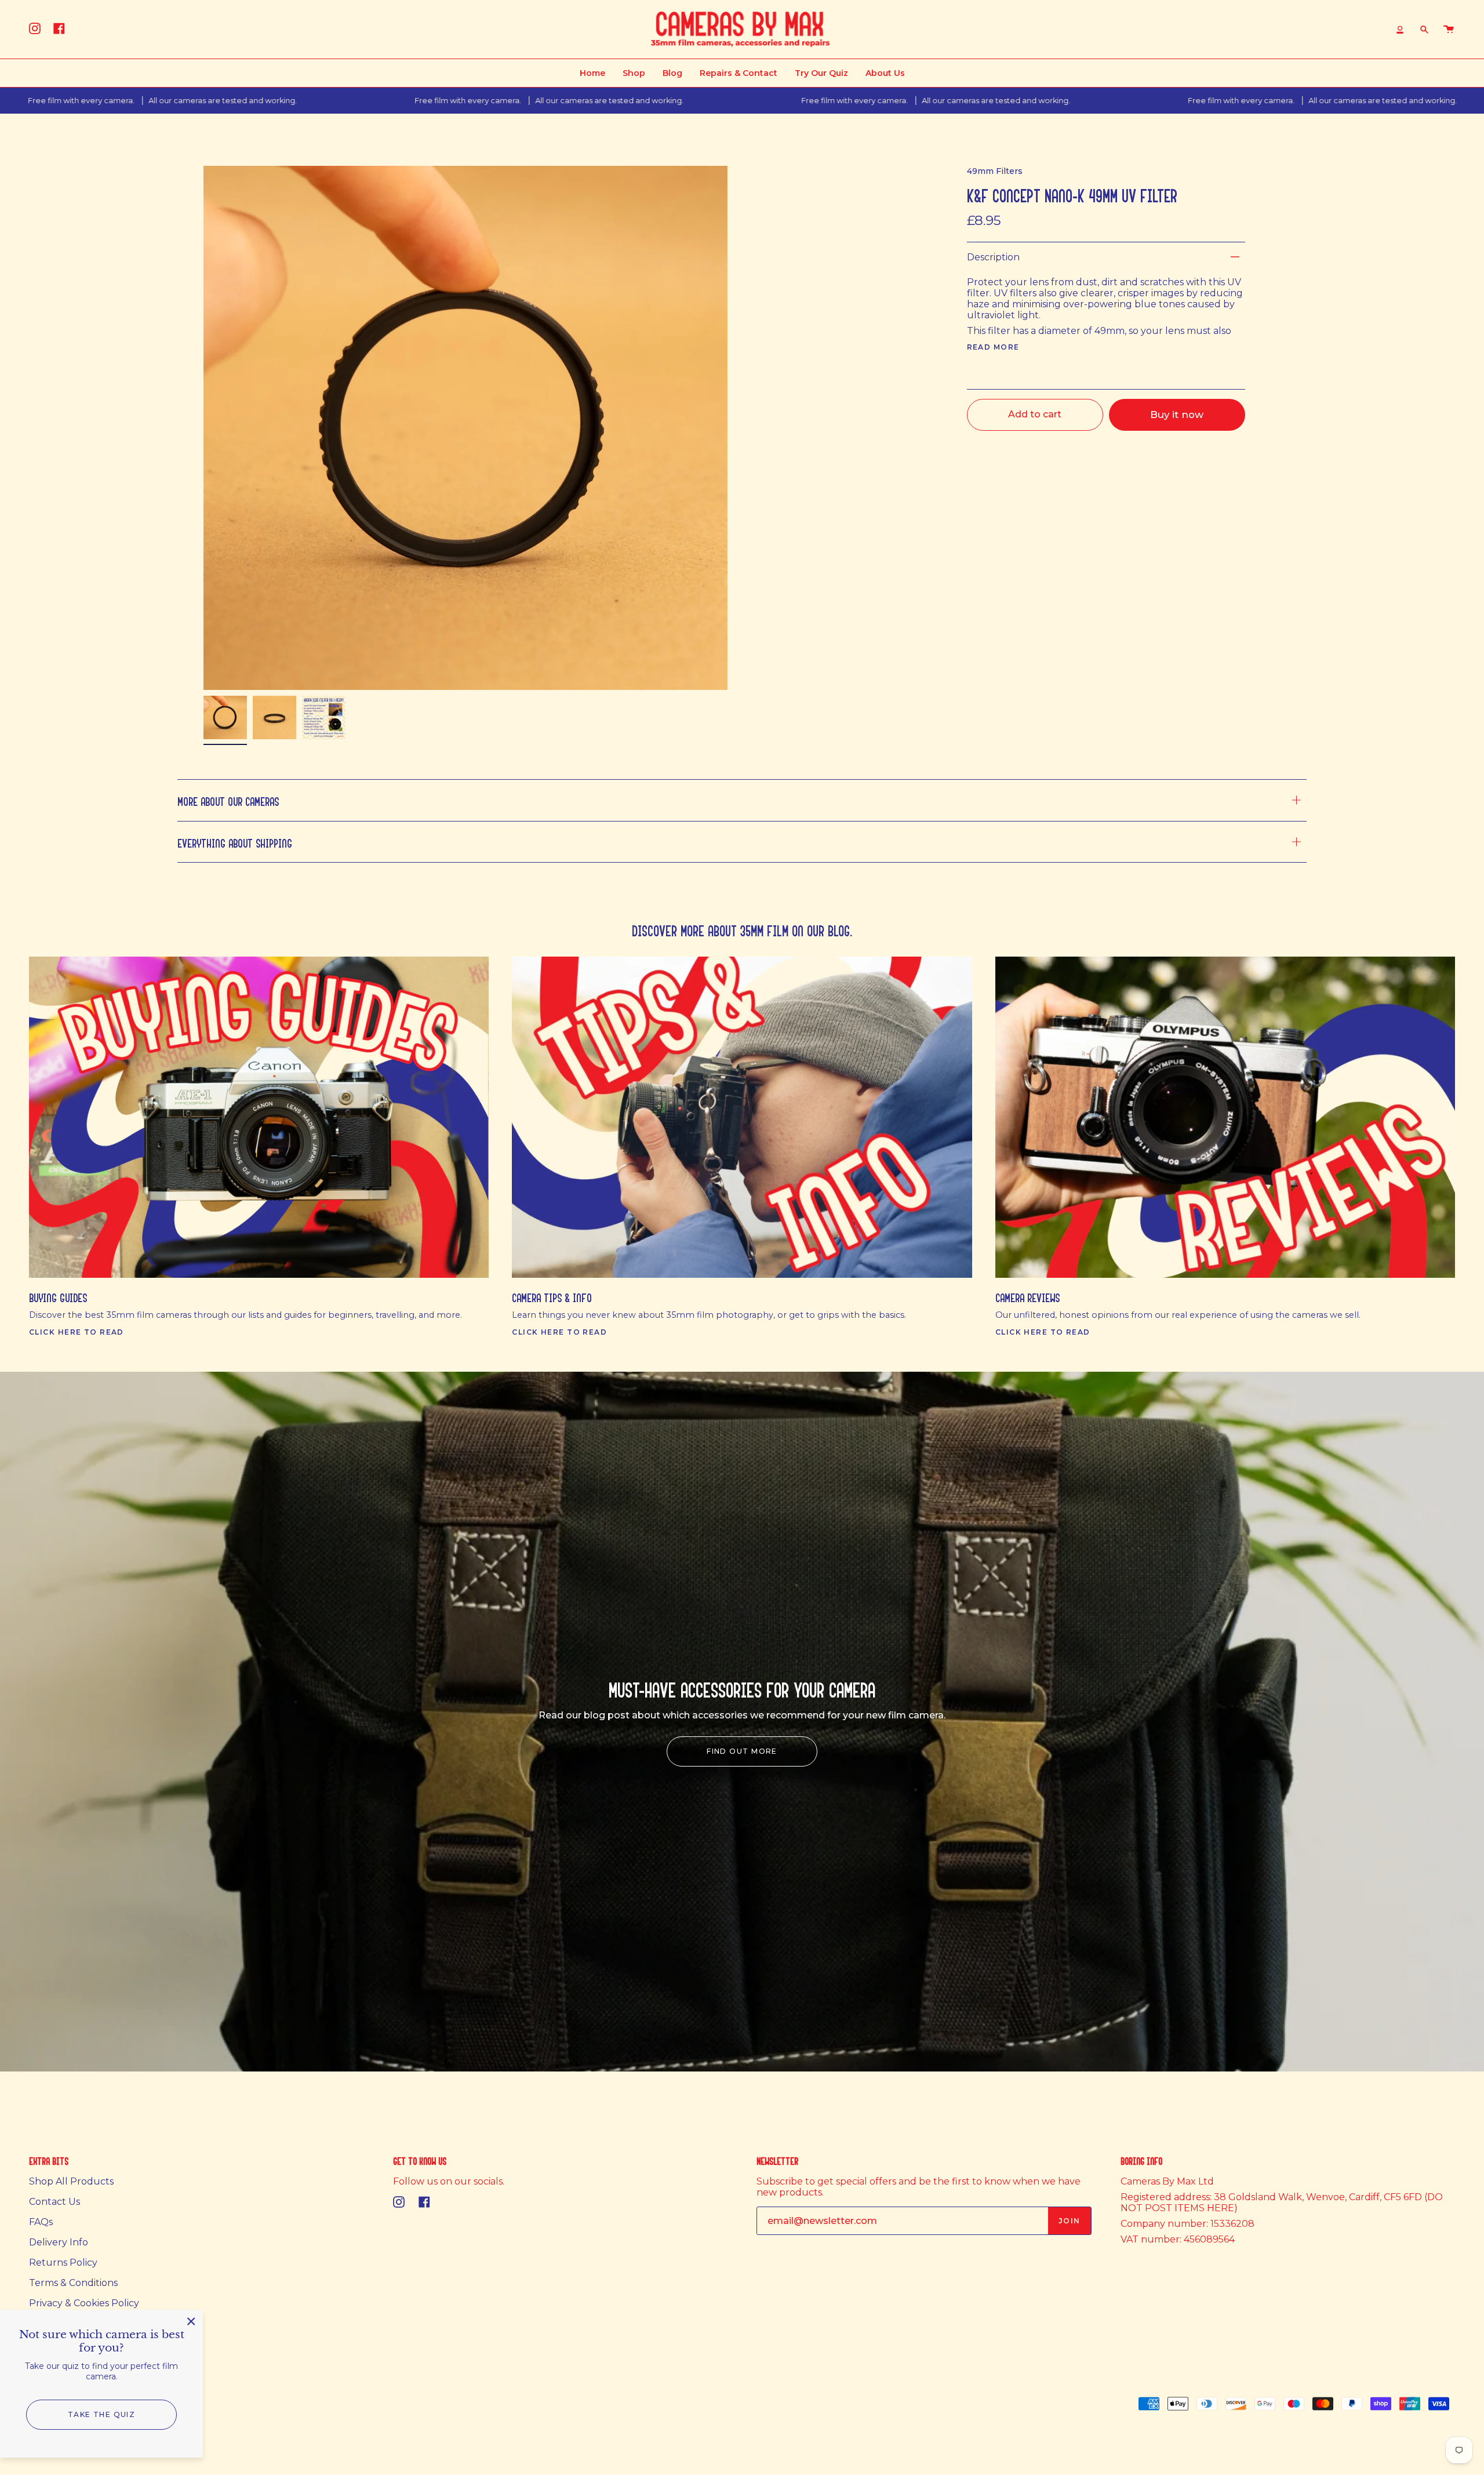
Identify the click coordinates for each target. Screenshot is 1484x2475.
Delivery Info (59, 2242)
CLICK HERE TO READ (77, 1332)
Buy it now (1177, 415)
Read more (993, 347)
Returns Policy (63, 2263)
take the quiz (102, 2414)
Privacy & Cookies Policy (84, 2303)
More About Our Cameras (228, 800)
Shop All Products (71, 2181)
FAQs (41, 2222)
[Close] (191, 2321)
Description (993, 257)
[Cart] (1449, 29)
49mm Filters (995, 171)
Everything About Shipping (235, 842)
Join (1070, 2221)
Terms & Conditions (73, 2283)
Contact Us (54, 2202)
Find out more (742, 1751)
